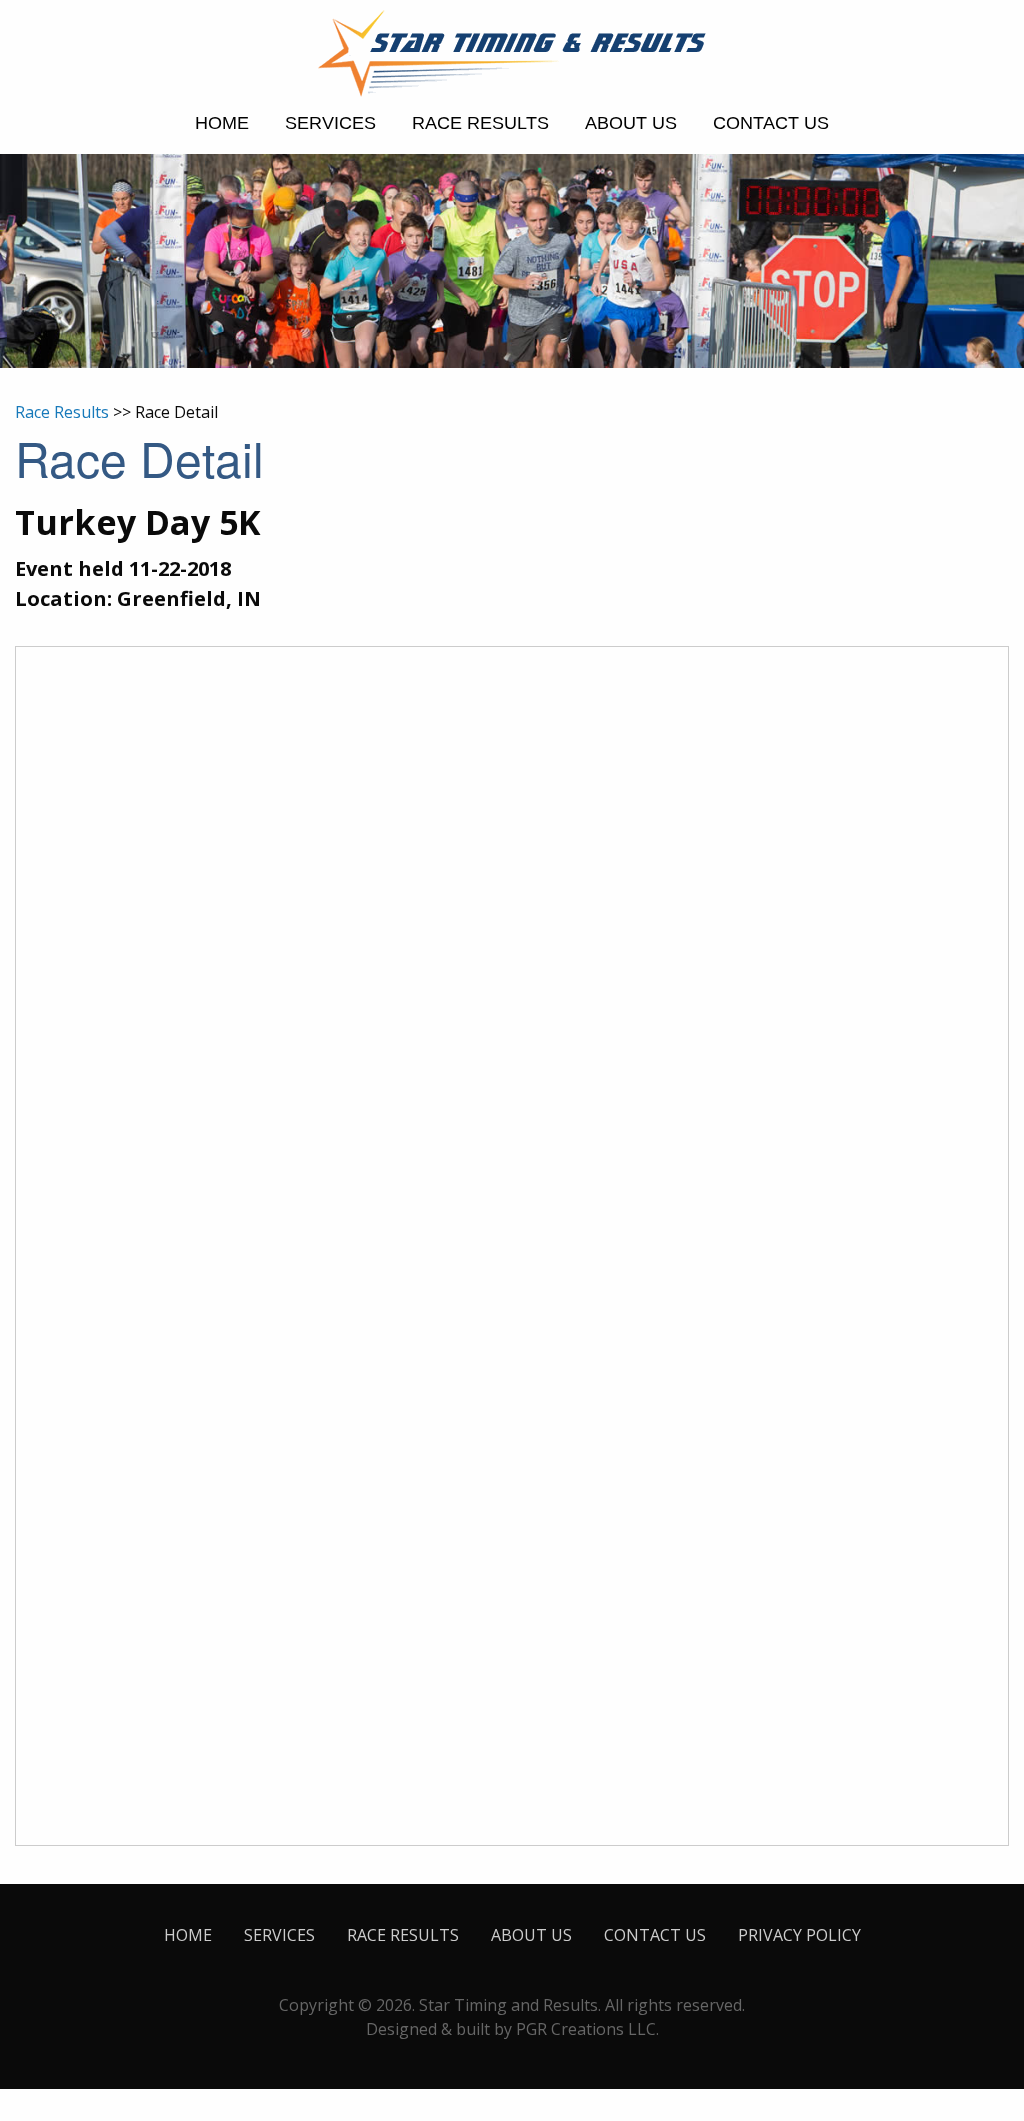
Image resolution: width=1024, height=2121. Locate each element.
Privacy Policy (799, 1935)
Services (330, 123)
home (222, 123)
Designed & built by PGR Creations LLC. (512, 2029)
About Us (631, 123)
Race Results (480, 123)
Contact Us (771, 123)
